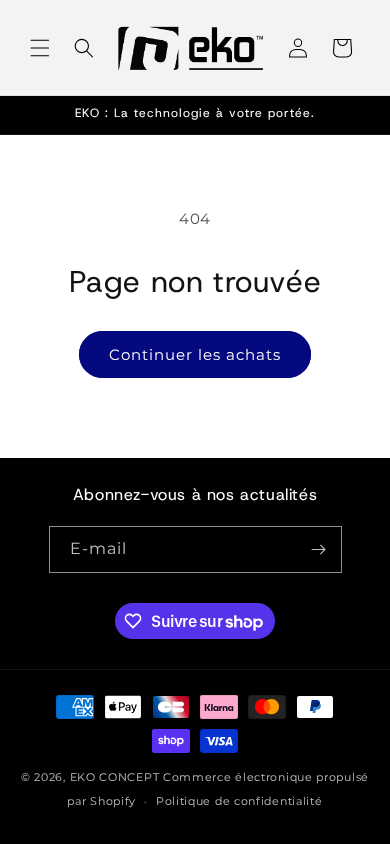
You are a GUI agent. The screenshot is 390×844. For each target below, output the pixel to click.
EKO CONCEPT (115, 777)
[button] (40, 48)
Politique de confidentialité (239, 801)
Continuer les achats (195, 354)
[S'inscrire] (319, 549)
